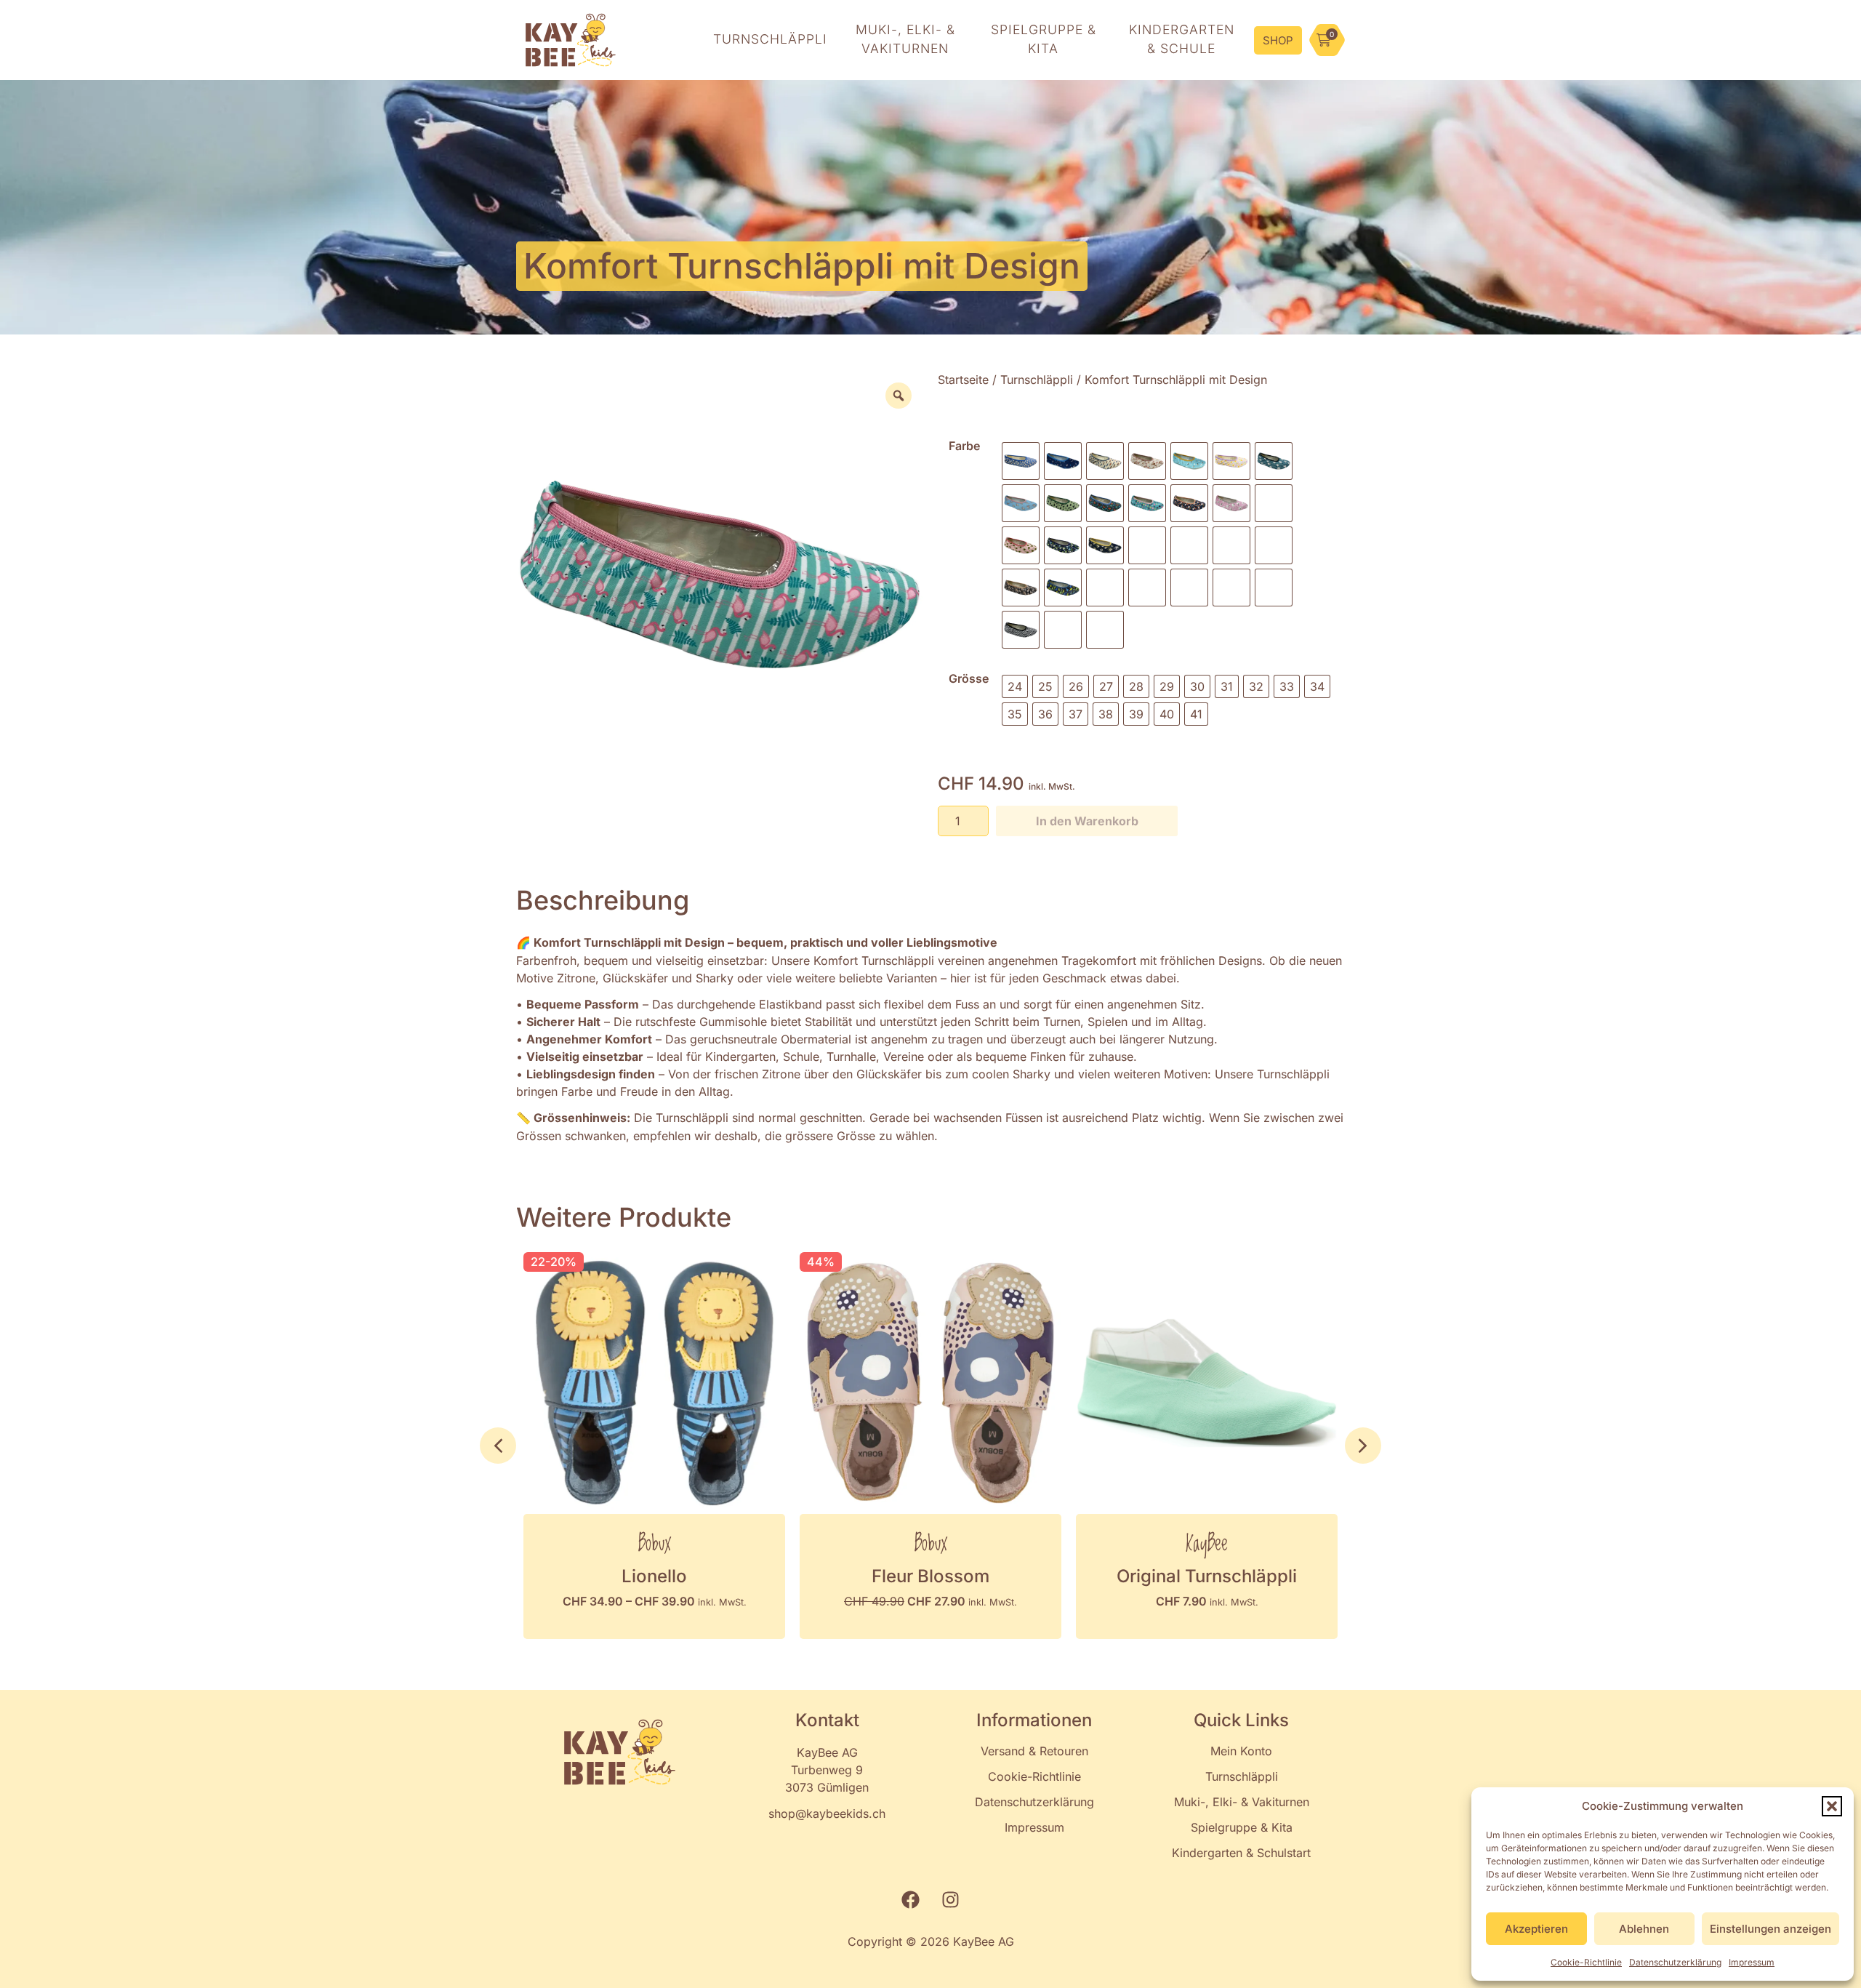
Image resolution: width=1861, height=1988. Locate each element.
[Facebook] (911, 1900)
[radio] (1021, 461)
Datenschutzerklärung (1675, 1962)
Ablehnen (1644, 1929)
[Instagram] (951, 1900)
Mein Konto (1241, 1751)
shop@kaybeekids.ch (827, 1813)
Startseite (963, 380)
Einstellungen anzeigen (1770, 1929)
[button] (1832, 1806)
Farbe (964, 446)
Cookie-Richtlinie (1586, 1962)
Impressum (1752, 1962)
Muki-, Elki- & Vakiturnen (1242, 1802)
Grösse (969, 678)
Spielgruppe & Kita (1242, 1827)
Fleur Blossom (930, 1576)
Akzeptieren (1536, 1929)
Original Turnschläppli (1207, 1576)
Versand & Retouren (1034, 1751)
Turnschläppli (1037, 380)
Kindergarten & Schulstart (1241, 1853)
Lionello (654, 1576)
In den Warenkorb (1087, 821)
